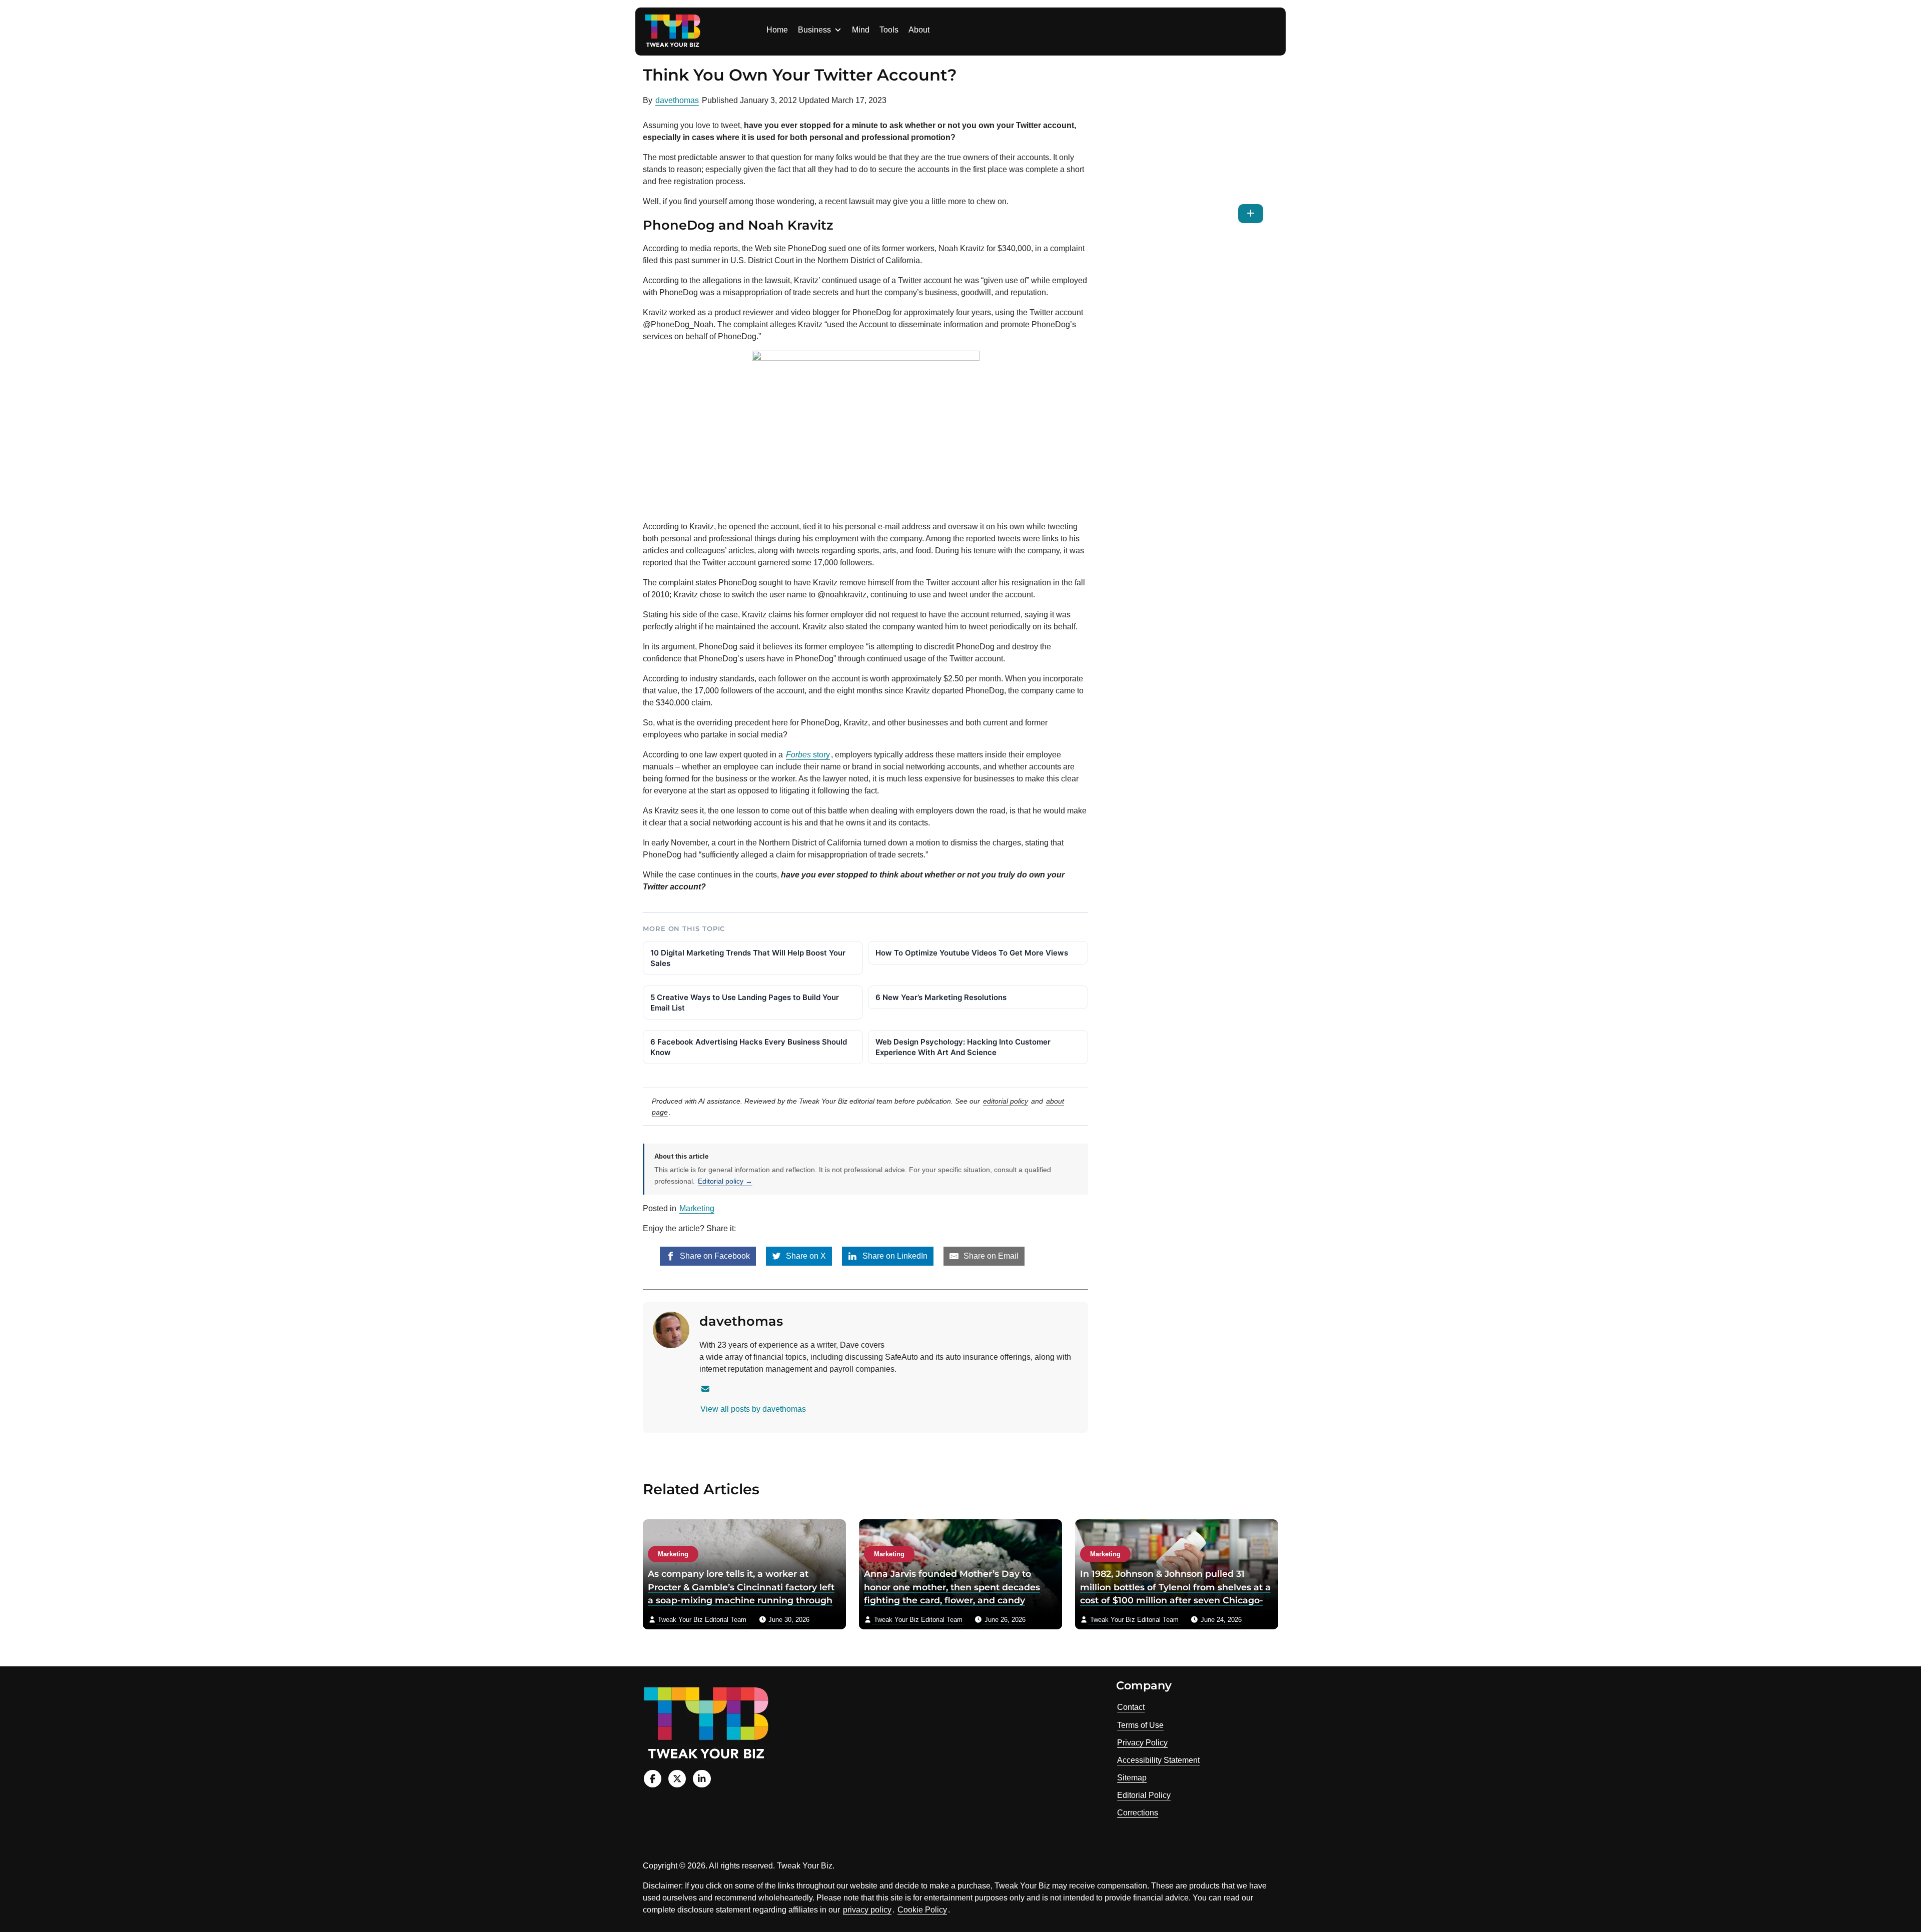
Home (777, 30)
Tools (889, 30)
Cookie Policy (922, 1910)
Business (814, 30)
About (919, 30)
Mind (861, 30)
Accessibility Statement (1158, 1760)
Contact (1131, 1707)
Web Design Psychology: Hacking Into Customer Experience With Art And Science (963, 1047)
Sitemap (1132, 1778)
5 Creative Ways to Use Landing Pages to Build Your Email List (745, 1003)
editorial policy (1006, 1101)
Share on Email (990, 1256)
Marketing (697, 1208)
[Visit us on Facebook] (653, 1779)
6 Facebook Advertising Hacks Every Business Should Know (749, 1047)
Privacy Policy (1142, 1743)
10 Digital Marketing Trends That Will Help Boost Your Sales (748, 958)
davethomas (677, 100)
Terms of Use (1140, 1725)
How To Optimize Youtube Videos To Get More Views (972, 953)
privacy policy (867, 1910)
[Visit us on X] (677, 1779)
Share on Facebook (714, 1256)
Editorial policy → (725, 1181)
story (808, 755)
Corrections (1138, 1813)
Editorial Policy (1144, 1795)
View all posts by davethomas (753, 1409)
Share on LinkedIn (894, 1256)
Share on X (805, 1256)
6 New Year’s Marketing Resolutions (941, 997)
